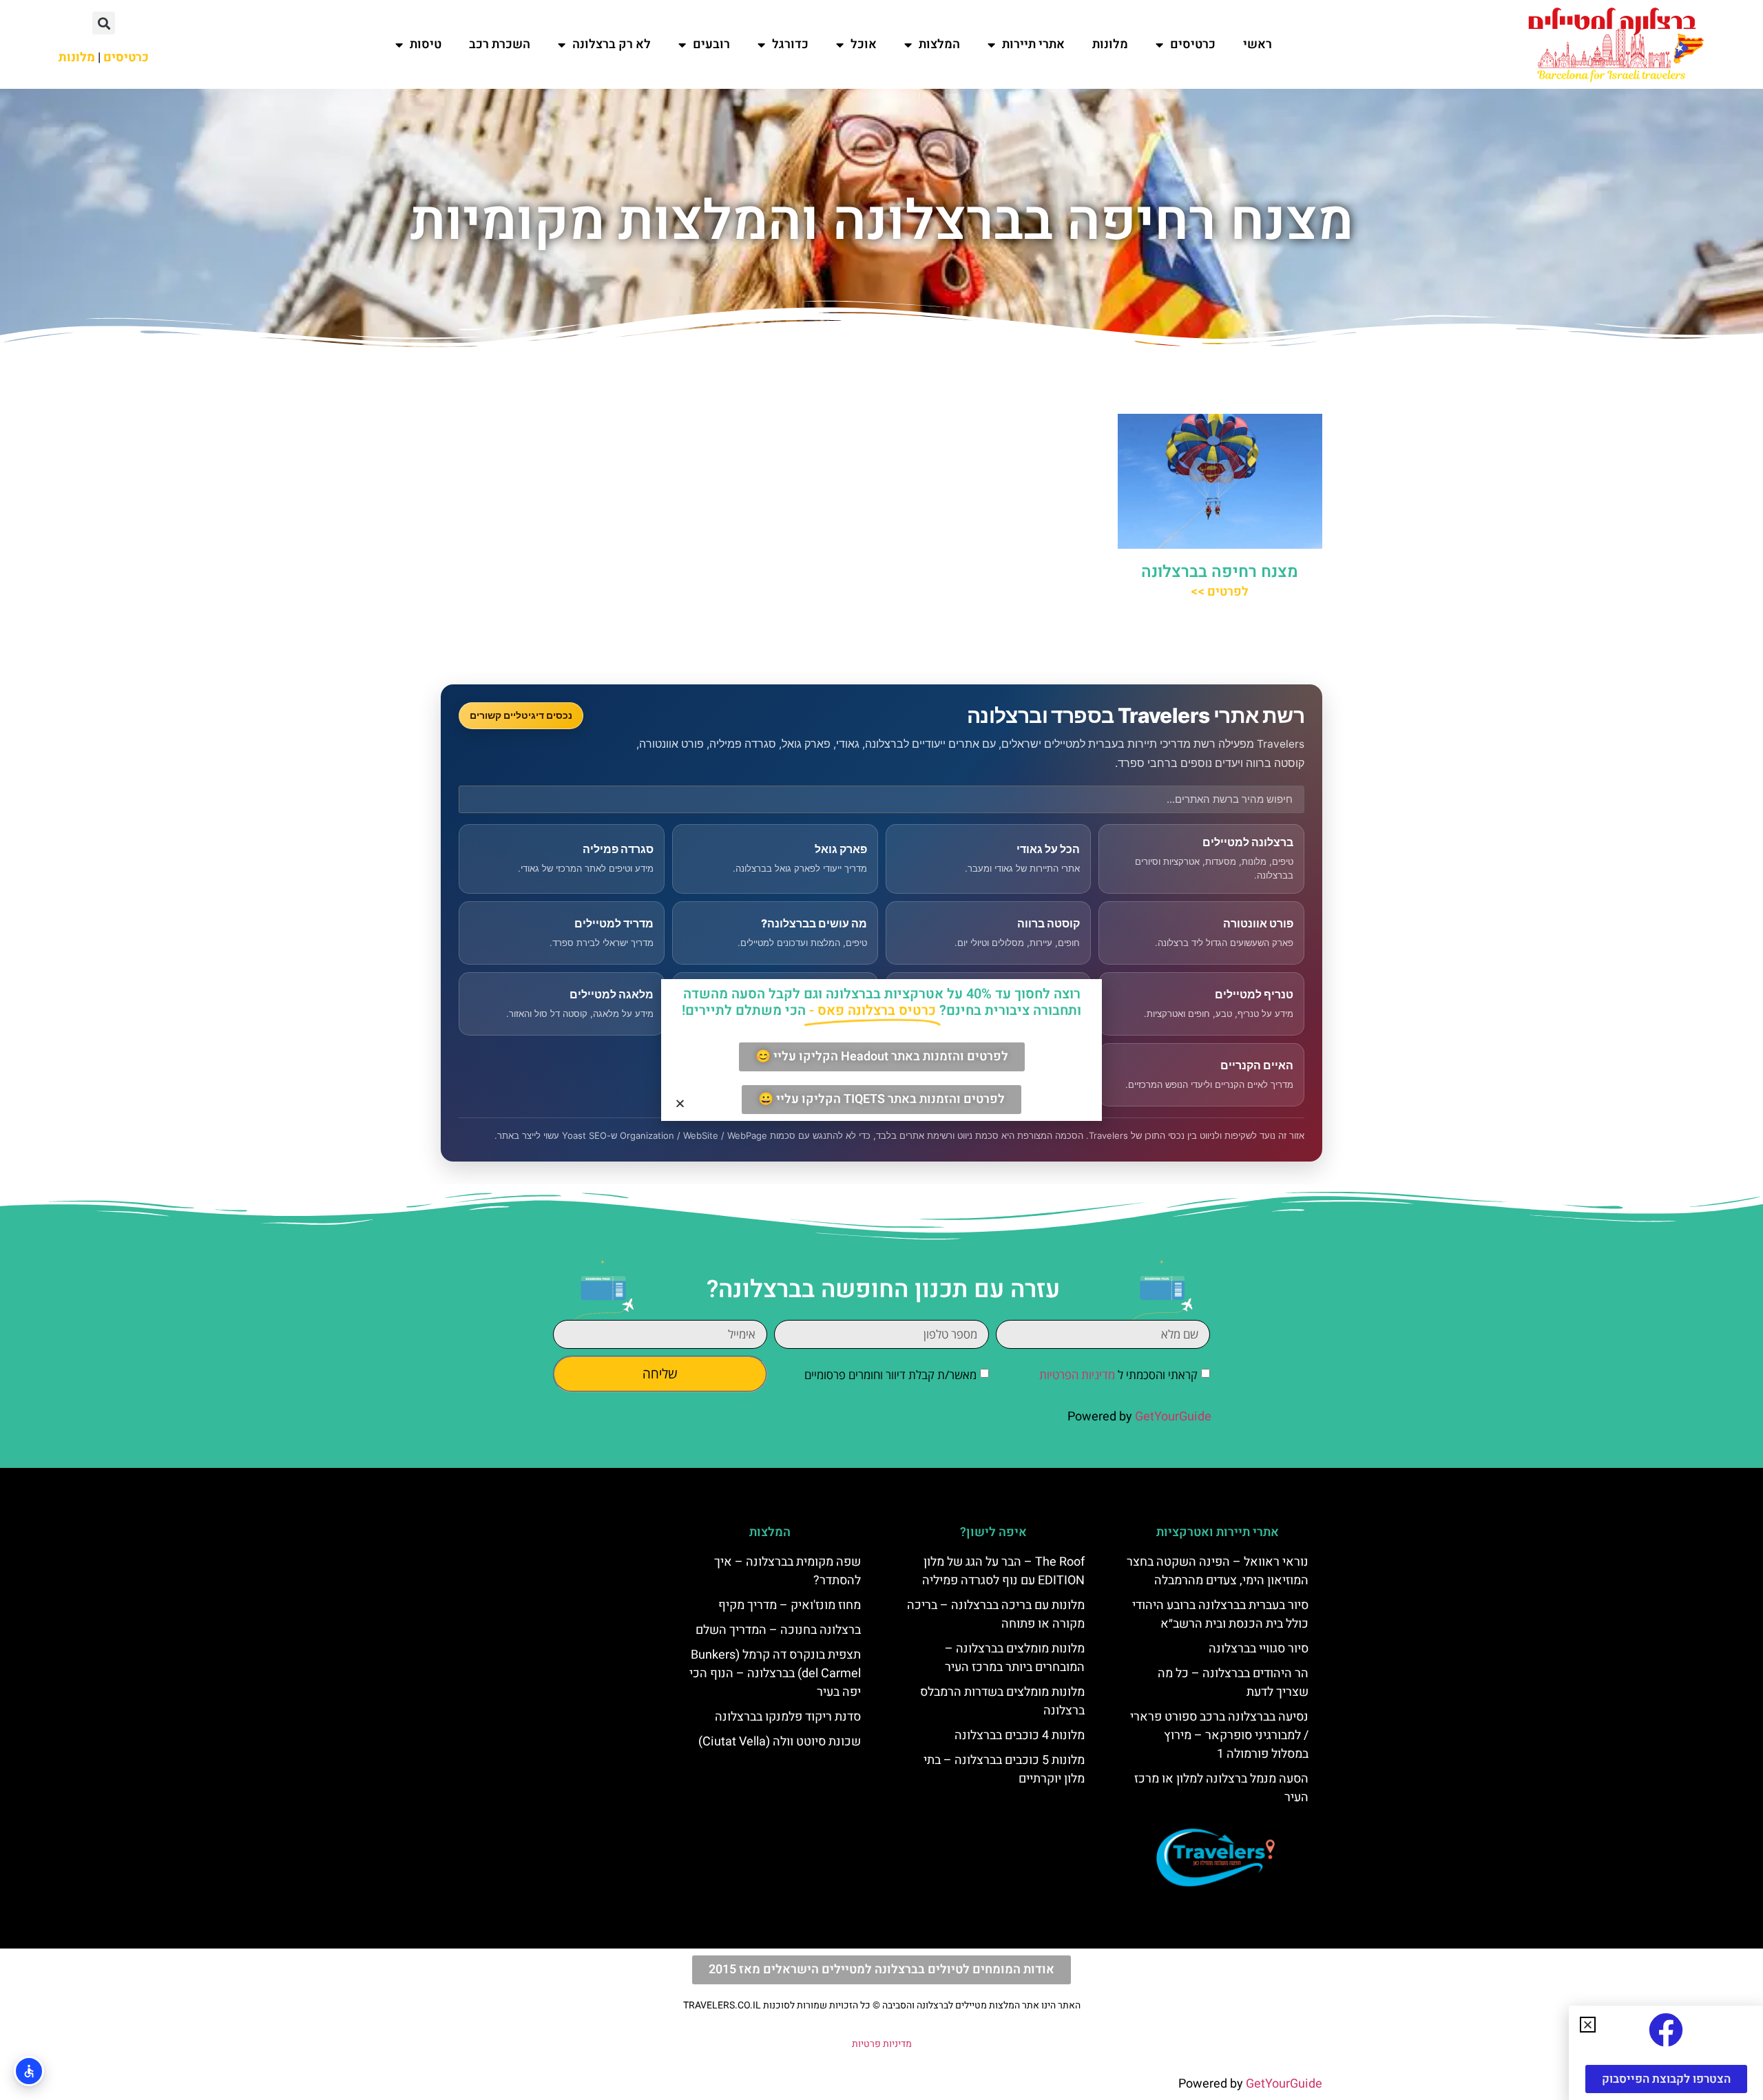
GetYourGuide (1173, 1417)
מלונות (1110, 44)
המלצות (939, 44)
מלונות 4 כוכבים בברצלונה (1020, 1735)
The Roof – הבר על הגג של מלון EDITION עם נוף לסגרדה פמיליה (1003, 1571)
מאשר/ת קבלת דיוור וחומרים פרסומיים (890, 1375)
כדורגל (790, 44)
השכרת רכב (500, 44)
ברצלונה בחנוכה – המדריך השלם (778, 1630)
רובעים (711, 44)
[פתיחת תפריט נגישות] (29, 2071)
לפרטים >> (1220, 592)
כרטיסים (1193, 44)
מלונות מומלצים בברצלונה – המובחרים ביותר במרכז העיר (1015, 1658)
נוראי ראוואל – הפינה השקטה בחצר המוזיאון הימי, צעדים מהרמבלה (1218, 1571)
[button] (104, 23)
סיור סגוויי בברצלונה (1259, 1649)
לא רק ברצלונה (612, 44)
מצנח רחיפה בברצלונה (1220, 572)
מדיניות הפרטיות (1077, 1375)
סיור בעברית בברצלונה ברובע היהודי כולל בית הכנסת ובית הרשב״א (1220, 1615)
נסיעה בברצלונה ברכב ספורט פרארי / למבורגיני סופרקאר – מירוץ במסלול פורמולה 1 (1219, 1735)
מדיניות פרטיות (882, 2044)
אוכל (864, 44)
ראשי (1258, 44)
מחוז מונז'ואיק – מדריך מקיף (790, 1605)
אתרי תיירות (1033, 44)
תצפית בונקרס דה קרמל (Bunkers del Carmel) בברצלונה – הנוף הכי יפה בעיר (775, 1673)
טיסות (426, 44)
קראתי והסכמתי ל (1118, 1375)
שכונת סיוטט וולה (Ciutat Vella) (780, 1742)
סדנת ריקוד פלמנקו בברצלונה (788, 1717)
